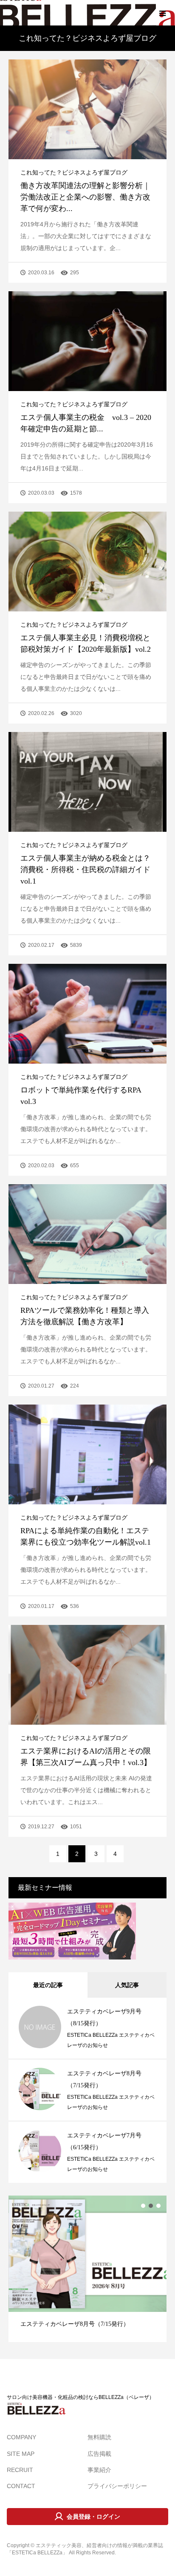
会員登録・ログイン (93, 2517)
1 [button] (143, 2206)
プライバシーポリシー (117, 2486)
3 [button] (158, 2206)
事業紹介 (99, 2470)
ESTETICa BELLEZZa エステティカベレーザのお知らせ (111, 2040)
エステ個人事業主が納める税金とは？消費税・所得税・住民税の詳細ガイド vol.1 (89, 870)
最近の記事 (48, 1985)
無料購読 (99, 2437)
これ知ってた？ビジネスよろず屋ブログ (74, 172)
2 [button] (151, 2206)
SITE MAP (21, 2454)
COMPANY (21, 2437)
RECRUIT (20, 2470)
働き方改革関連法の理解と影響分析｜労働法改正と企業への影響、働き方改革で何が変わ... (85, 197)
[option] (87, 2269)
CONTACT (21, 2486)
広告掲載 (99, 2454)
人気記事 (127, 1985)
